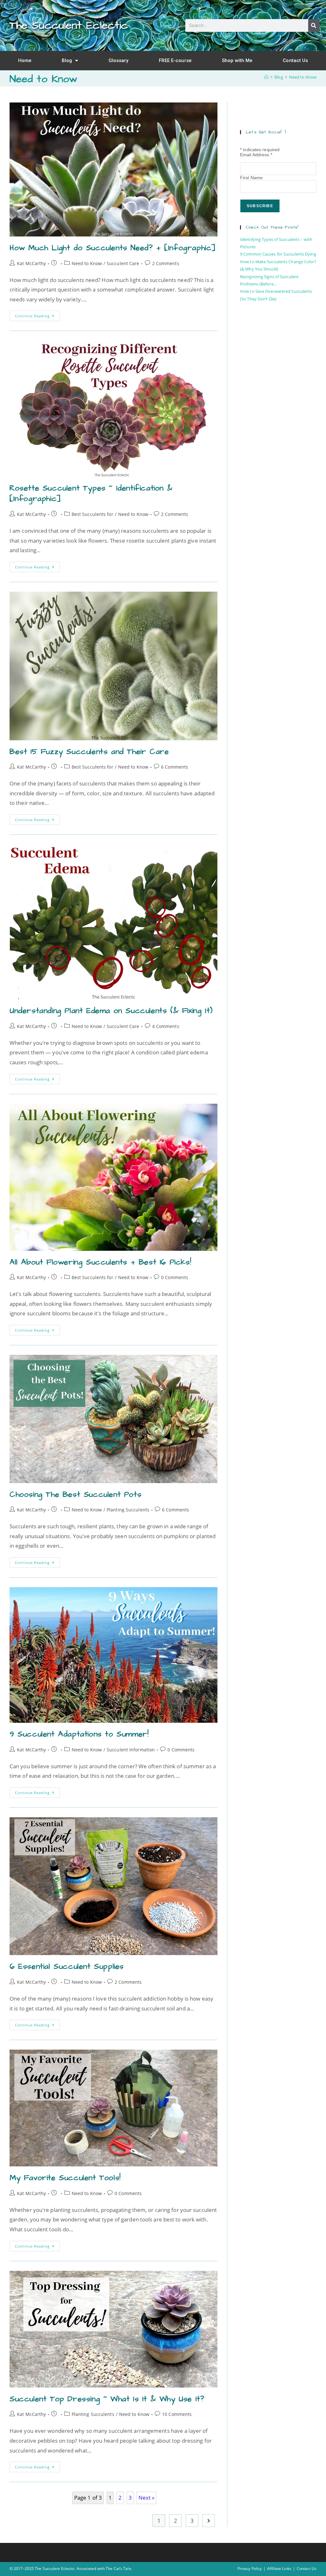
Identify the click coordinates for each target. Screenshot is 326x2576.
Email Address (256, 155)
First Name (251, 178)
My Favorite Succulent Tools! (65, 2178)
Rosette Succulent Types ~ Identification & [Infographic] (91, 494)
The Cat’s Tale (118, 2569)
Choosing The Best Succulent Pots (75, 1495)
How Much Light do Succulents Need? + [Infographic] (113, 248)
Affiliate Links (279, 2569)
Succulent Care (123, 263)
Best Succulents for (92, 514)
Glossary (119, 60)
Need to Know (303, 77)
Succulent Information (131, 1750)
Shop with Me (237, 60)
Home (25, 60)
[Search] (314, 25)
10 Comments (177, 2414)
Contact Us (295, 60)
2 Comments (166, 263)
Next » (147, 2498)
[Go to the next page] (209, 2521)
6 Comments (175, 767)
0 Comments (175, 1277)
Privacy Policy (250, 2569)
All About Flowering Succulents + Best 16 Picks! (100, 1262)
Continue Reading (37, 314)
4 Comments (166, 1026)
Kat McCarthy (31, 263)
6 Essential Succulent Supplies (67, 1967)
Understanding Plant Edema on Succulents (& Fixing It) (111, 1011)
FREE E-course (175, 60)
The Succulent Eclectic (69, 25)
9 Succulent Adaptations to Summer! (79, 1734)
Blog (67, 60)
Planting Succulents (128, 1510)
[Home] (266, 77)
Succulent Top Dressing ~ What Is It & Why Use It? (107, 2399)
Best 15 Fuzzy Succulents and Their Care (89, 752)
